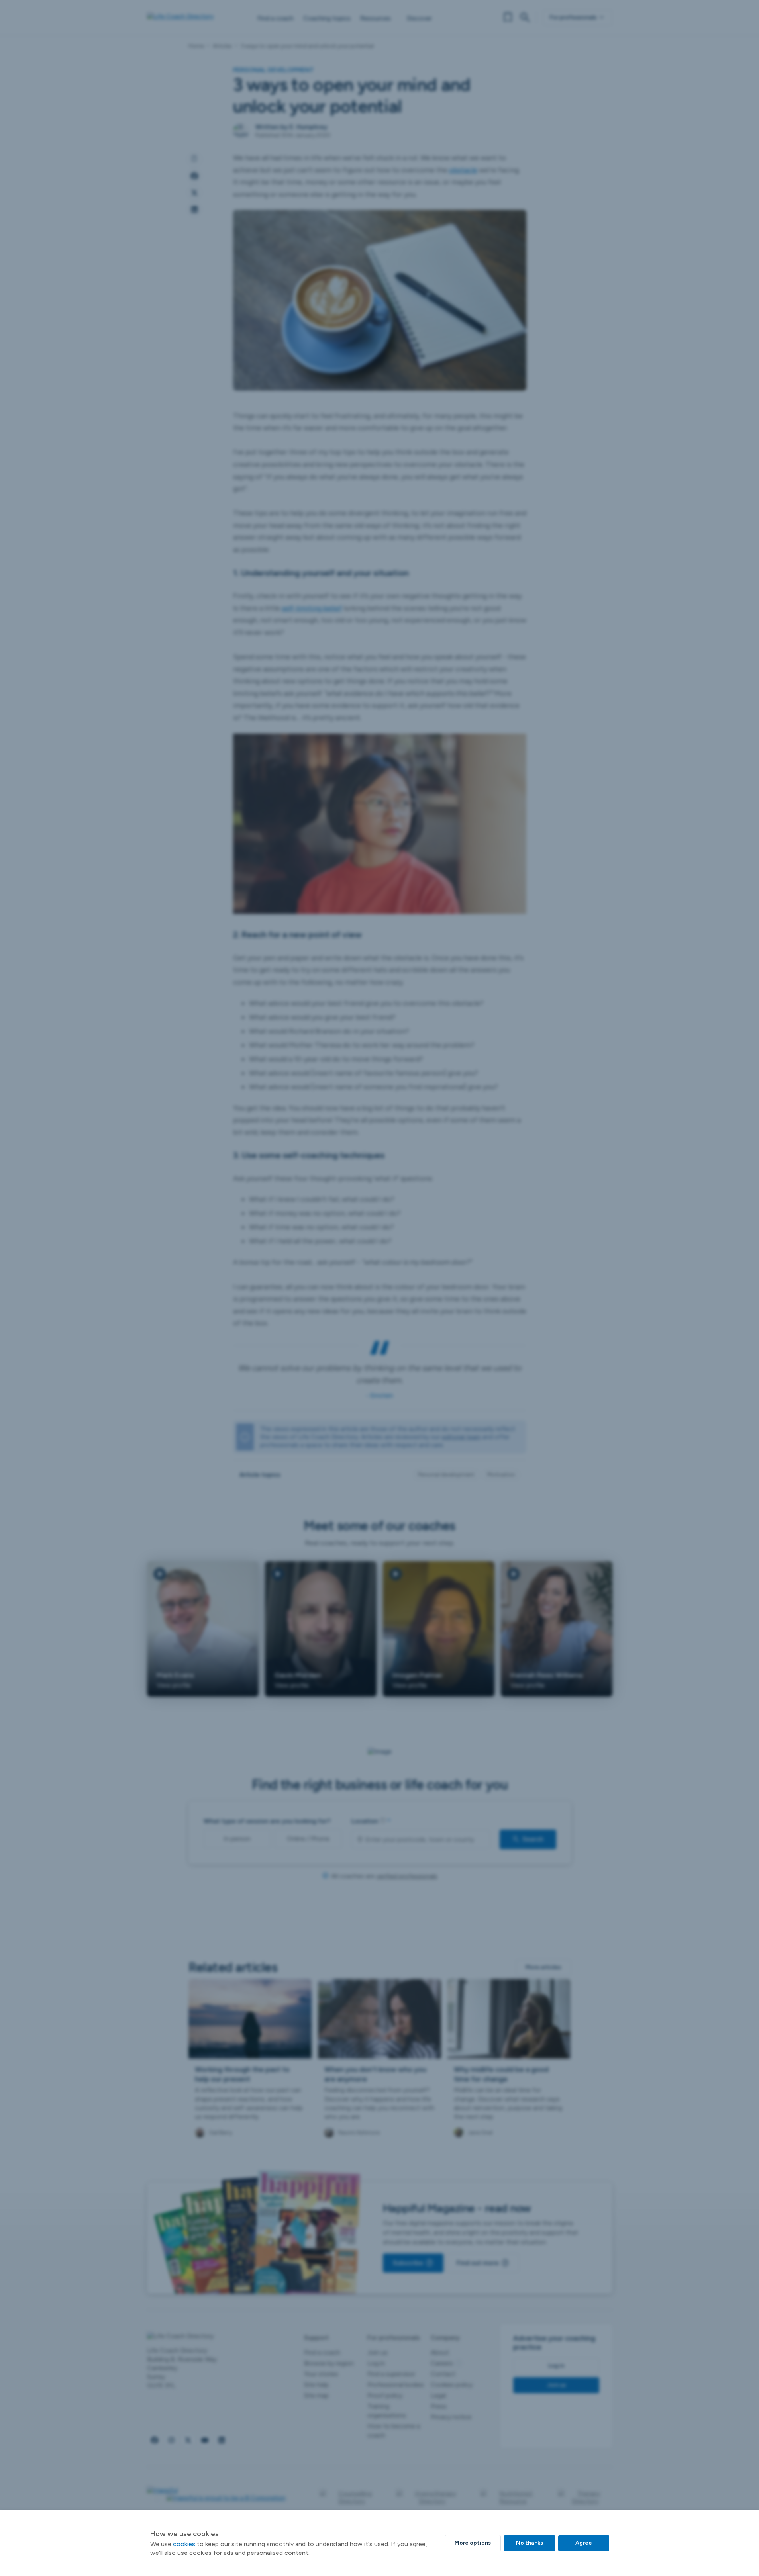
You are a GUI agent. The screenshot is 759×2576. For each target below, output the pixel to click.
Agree (584, 2543)
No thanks (530, 2543)
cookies (184, 2544)
